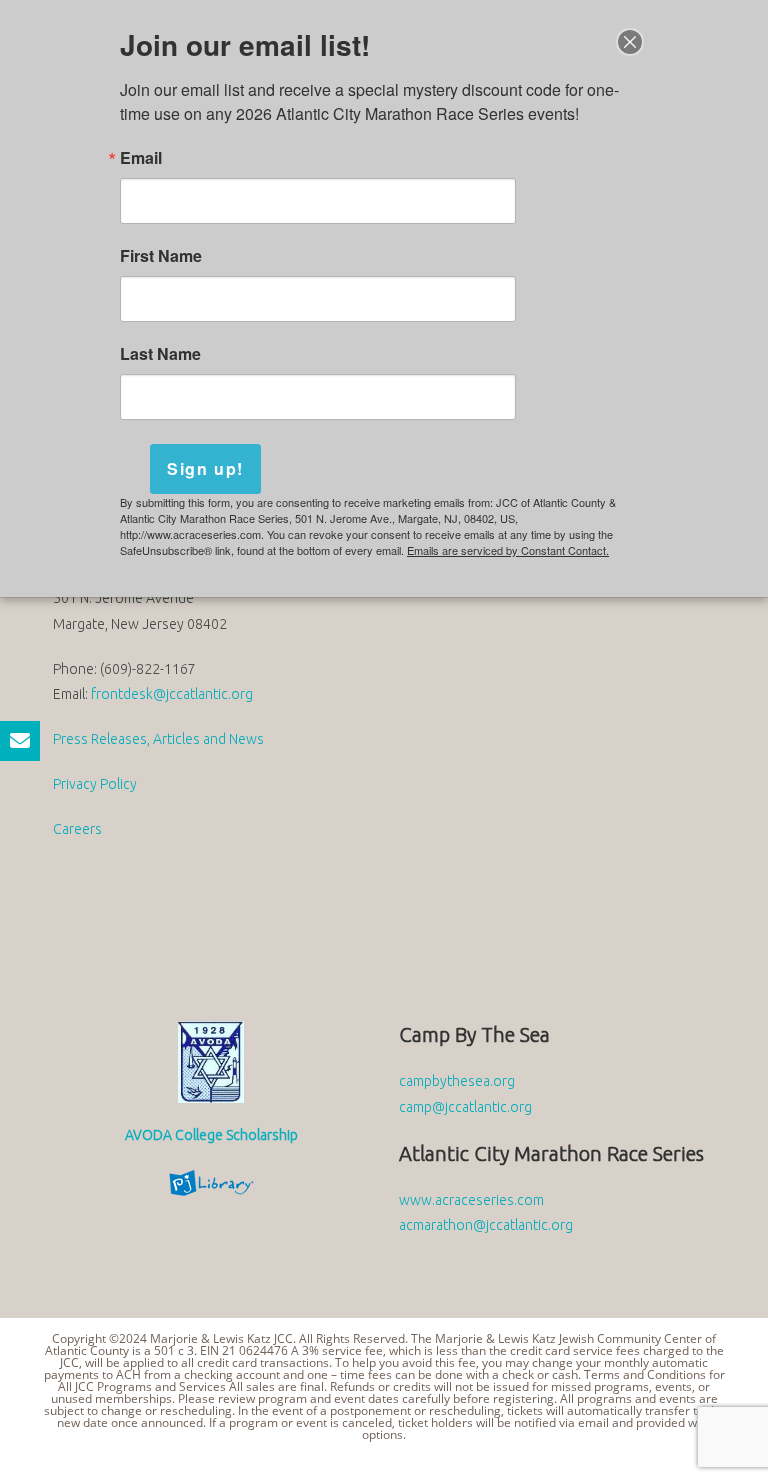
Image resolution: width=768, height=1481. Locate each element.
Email (141, 158)
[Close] (630, 42)
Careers (77, 829)
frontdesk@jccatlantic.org (172, 694)
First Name (161, 256)
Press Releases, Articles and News (158, 739)
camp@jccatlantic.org (465, 1107)
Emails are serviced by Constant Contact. (508, 550)
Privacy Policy (95, 784)
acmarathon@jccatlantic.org (486, 1225)
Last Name (160, 354)
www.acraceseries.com (471, 1200)
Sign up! (205, 468)
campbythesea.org (457, 1081)
